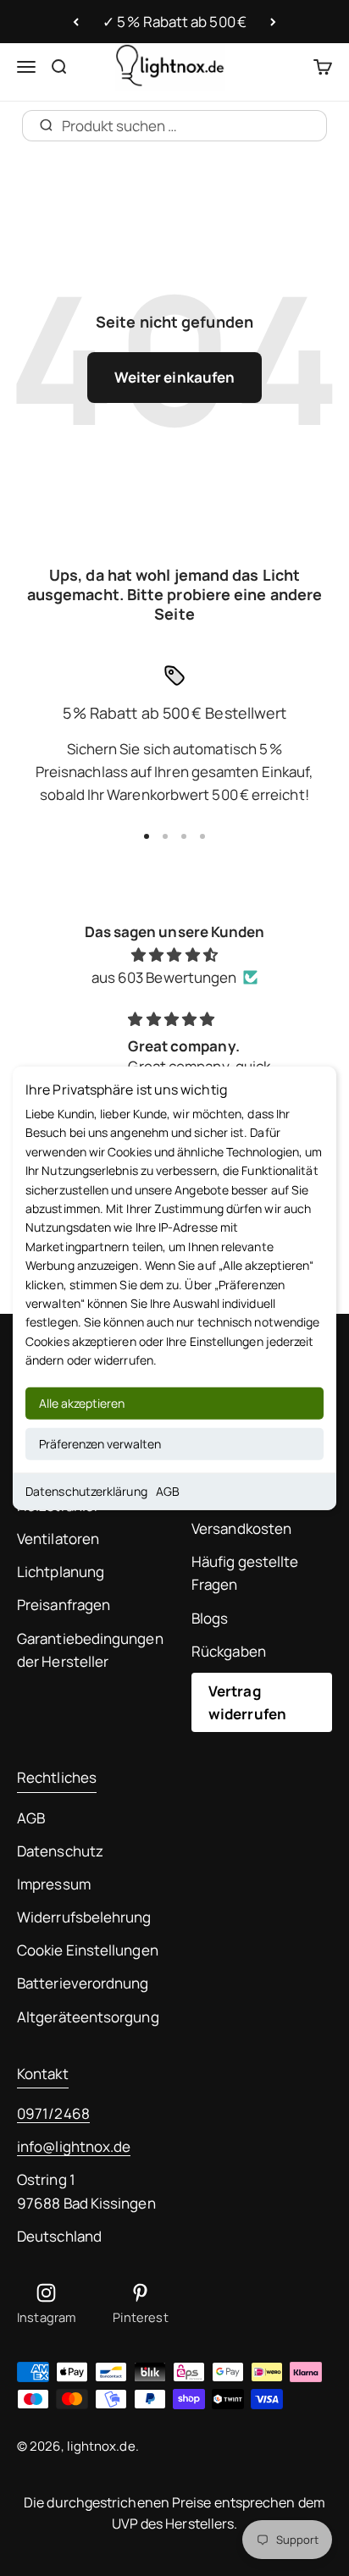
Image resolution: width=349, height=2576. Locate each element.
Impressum (54, 1884)
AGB (168, 1490)
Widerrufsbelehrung (84, 1917)
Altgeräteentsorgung (88, 2017)
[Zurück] (76, 22)
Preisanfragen (64, 1605)
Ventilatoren (58, 1539)
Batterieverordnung (83, 1983)
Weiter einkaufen (174, 377)
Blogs (210, 1618)
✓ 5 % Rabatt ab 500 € (174, 22)
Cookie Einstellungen (88, 1950)
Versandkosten (241, 1528)
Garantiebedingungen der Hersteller (90, 1650)
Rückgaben (229, 1651)
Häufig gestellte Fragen (245, 1573)
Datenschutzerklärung (86, 1490)
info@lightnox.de (74, 2146)
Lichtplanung (61, 1572)
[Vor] (273, 22)
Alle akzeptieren (82, 1402)
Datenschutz (60, 1851)
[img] (174, 954)
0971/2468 (53, 2113)
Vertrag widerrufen (247, 1702)
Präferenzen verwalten (100, 1443)
